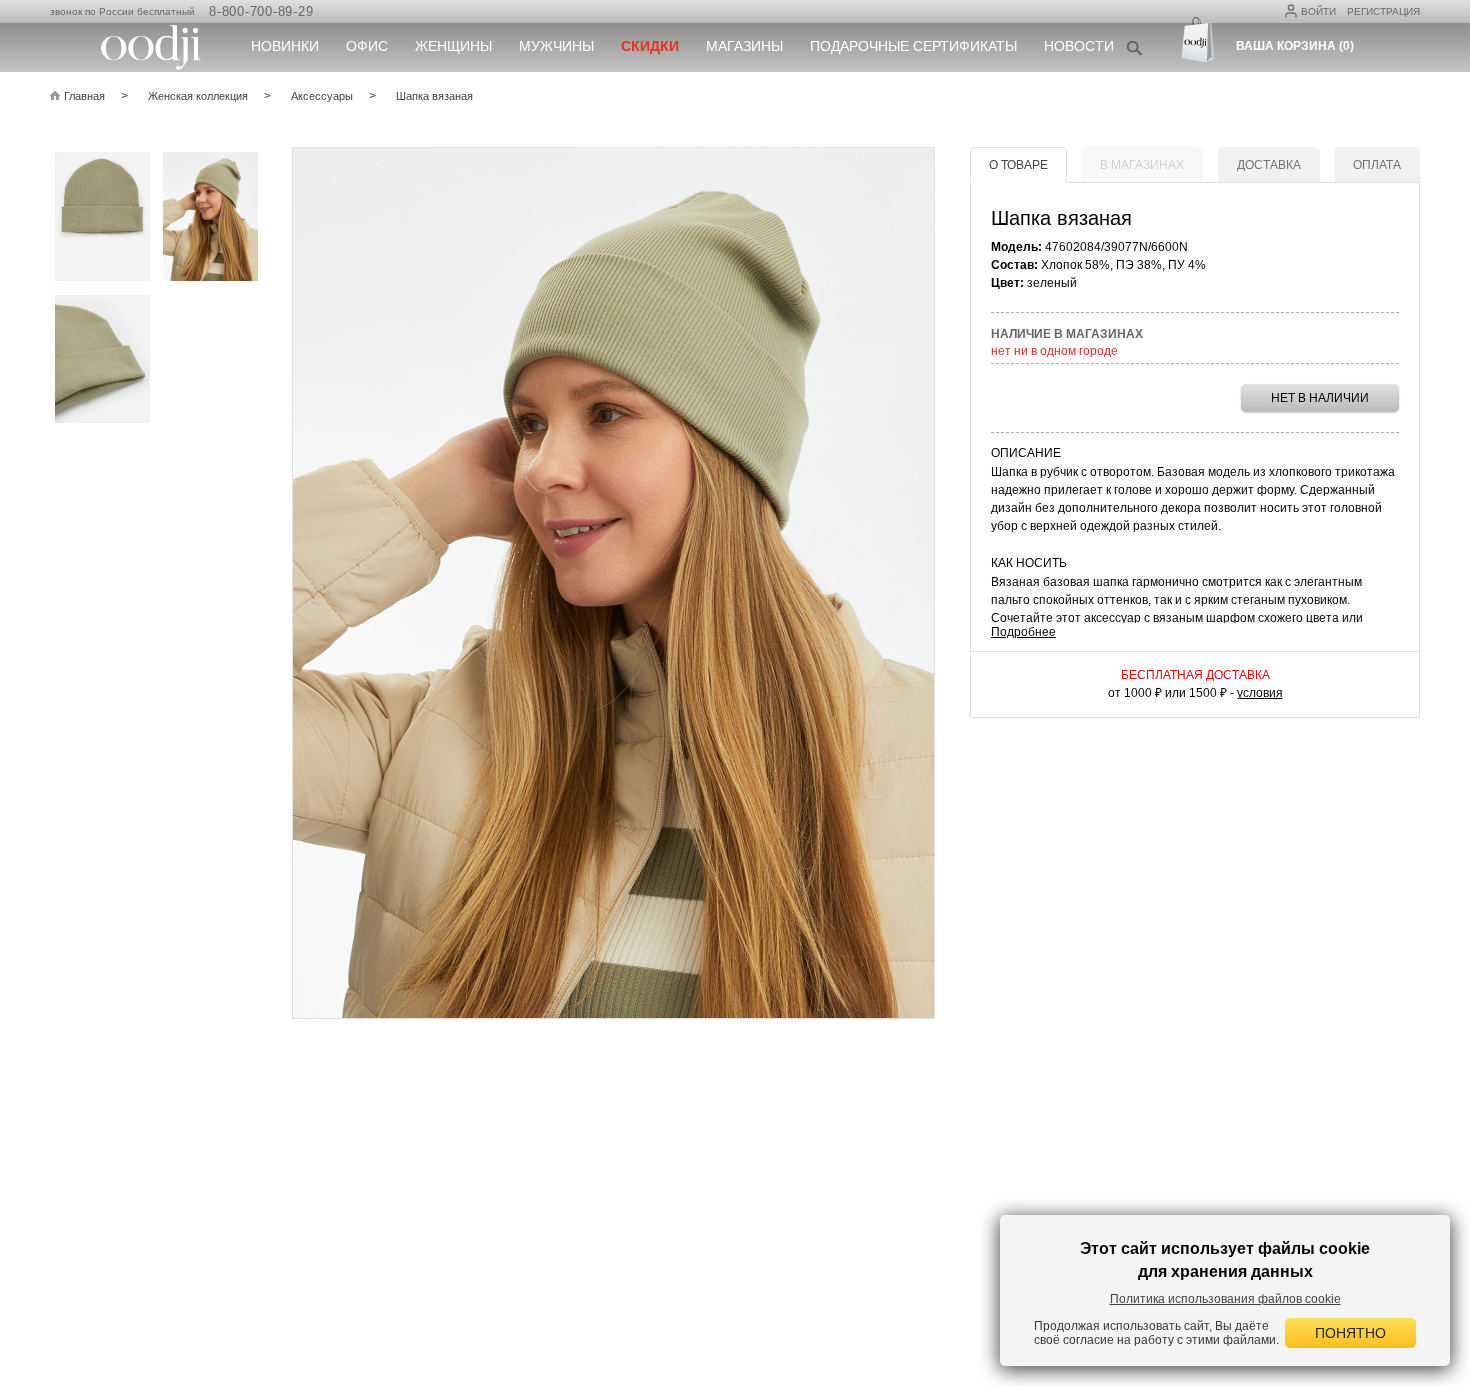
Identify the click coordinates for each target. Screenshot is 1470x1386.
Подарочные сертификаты (913, 46)
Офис (367, 46)
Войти (1318, 11)
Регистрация (1383, 11)
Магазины (744, 46)
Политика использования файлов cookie (1225, 1299)
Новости (1079, 46)
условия (1260, 693)
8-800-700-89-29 (261, 11)
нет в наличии (1320, 398)
